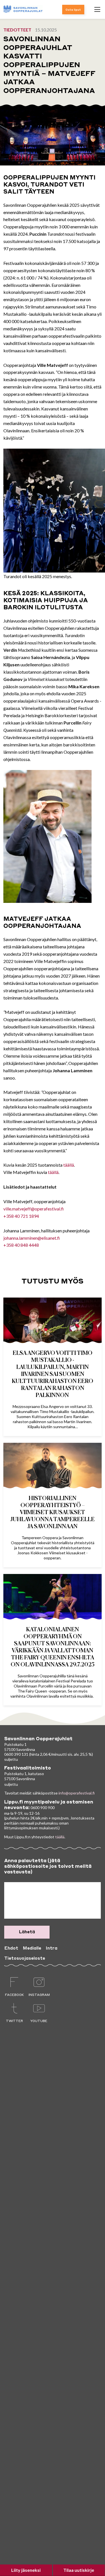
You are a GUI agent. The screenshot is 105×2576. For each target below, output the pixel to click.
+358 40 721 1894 (21, 1216)
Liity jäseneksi (26, 2570)
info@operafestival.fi (77, 1793)
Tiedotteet (17, 30)
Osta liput (73, 10)
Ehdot (11, 1948)
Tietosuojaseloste (25, 1959)
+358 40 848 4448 (21, 1245)
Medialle (32, 1948)
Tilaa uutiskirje (79, 2570)
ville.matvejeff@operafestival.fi (34, 1209)
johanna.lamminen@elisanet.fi (32, 1238)
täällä (69, 1165)
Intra (52, 1948)
